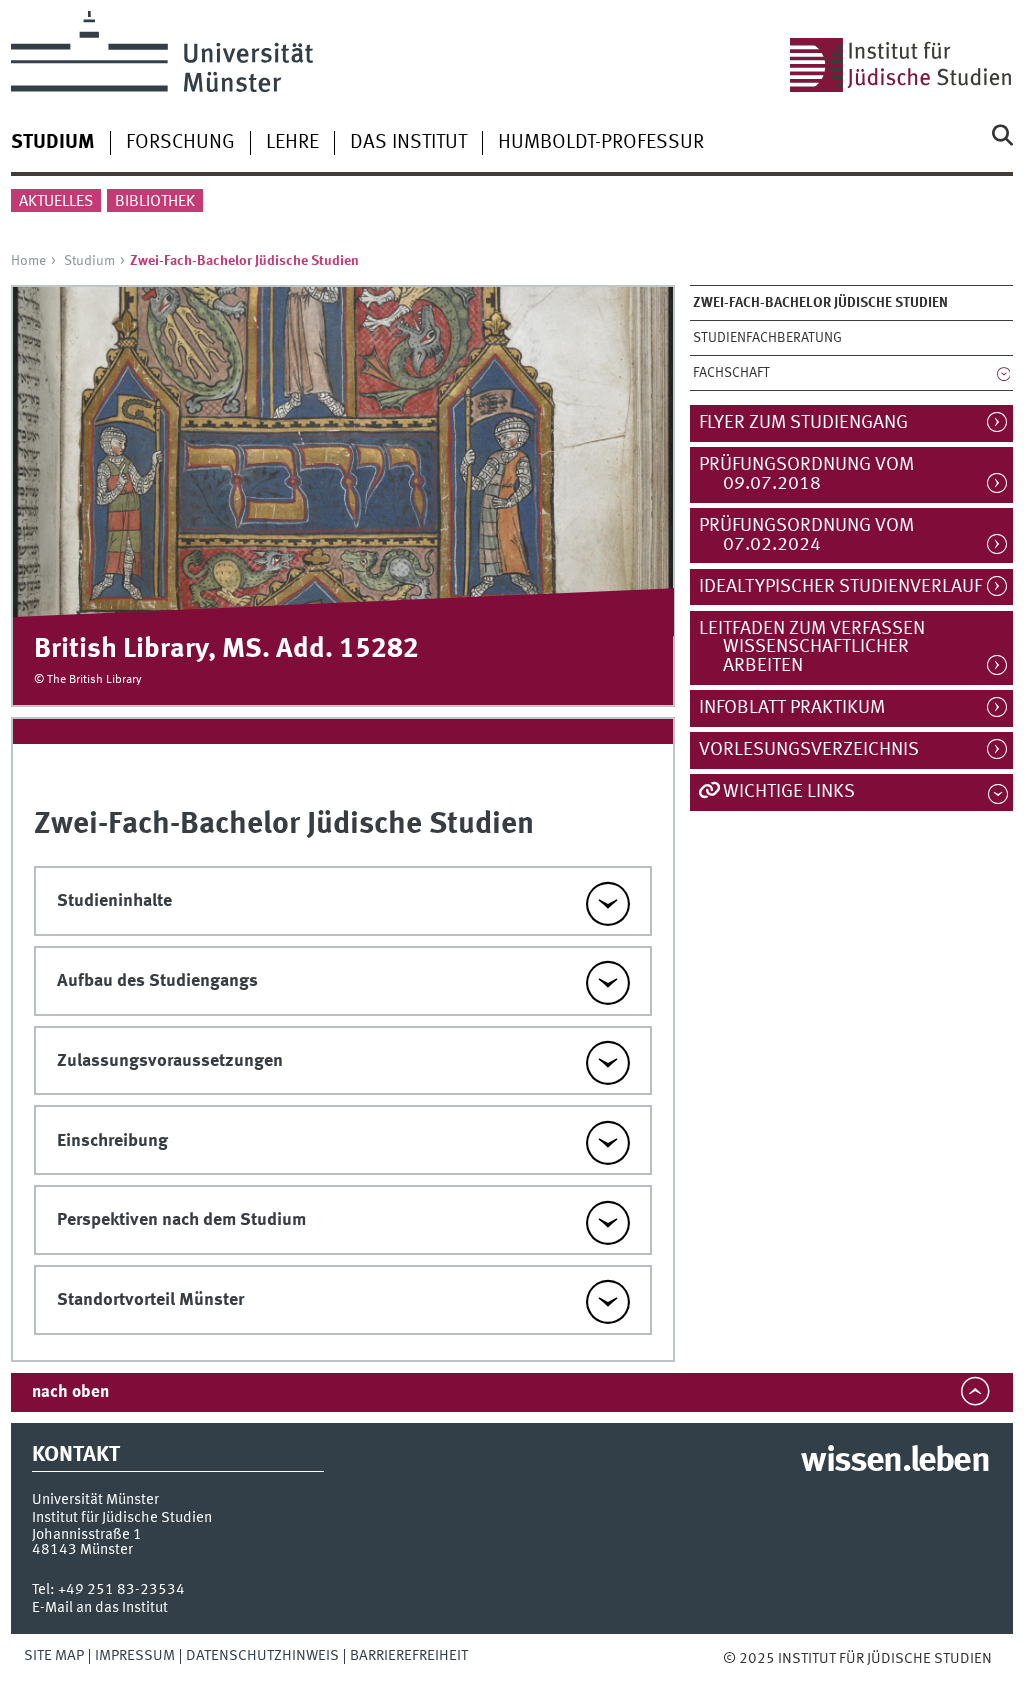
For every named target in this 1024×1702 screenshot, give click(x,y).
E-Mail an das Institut (100, 1608)
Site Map (54, 1656)
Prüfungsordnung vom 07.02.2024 (816, 535)
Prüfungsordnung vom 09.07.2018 (816, 474)
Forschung (180, 143)
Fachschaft (731, 373)
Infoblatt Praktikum (801, 708)
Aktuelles (56, 202)
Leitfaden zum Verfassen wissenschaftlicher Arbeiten (821, 648)
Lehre (292, 143)
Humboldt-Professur (601, 143)
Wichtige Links (789, 792)
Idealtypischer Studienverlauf (850, 587)
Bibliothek (155, 202)
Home (28, 261)
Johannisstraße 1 (87, 1535)
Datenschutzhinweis (262, 1656)
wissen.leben (894, 1462)
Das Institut (408, 143)
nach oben (70, 1392)
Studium (89, 261)
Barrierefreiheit (409, 1656)
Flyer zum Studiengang (813, 423)
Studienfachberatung (767, 338)
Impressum (135, 1656)
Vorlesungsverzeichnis (818, 750)
